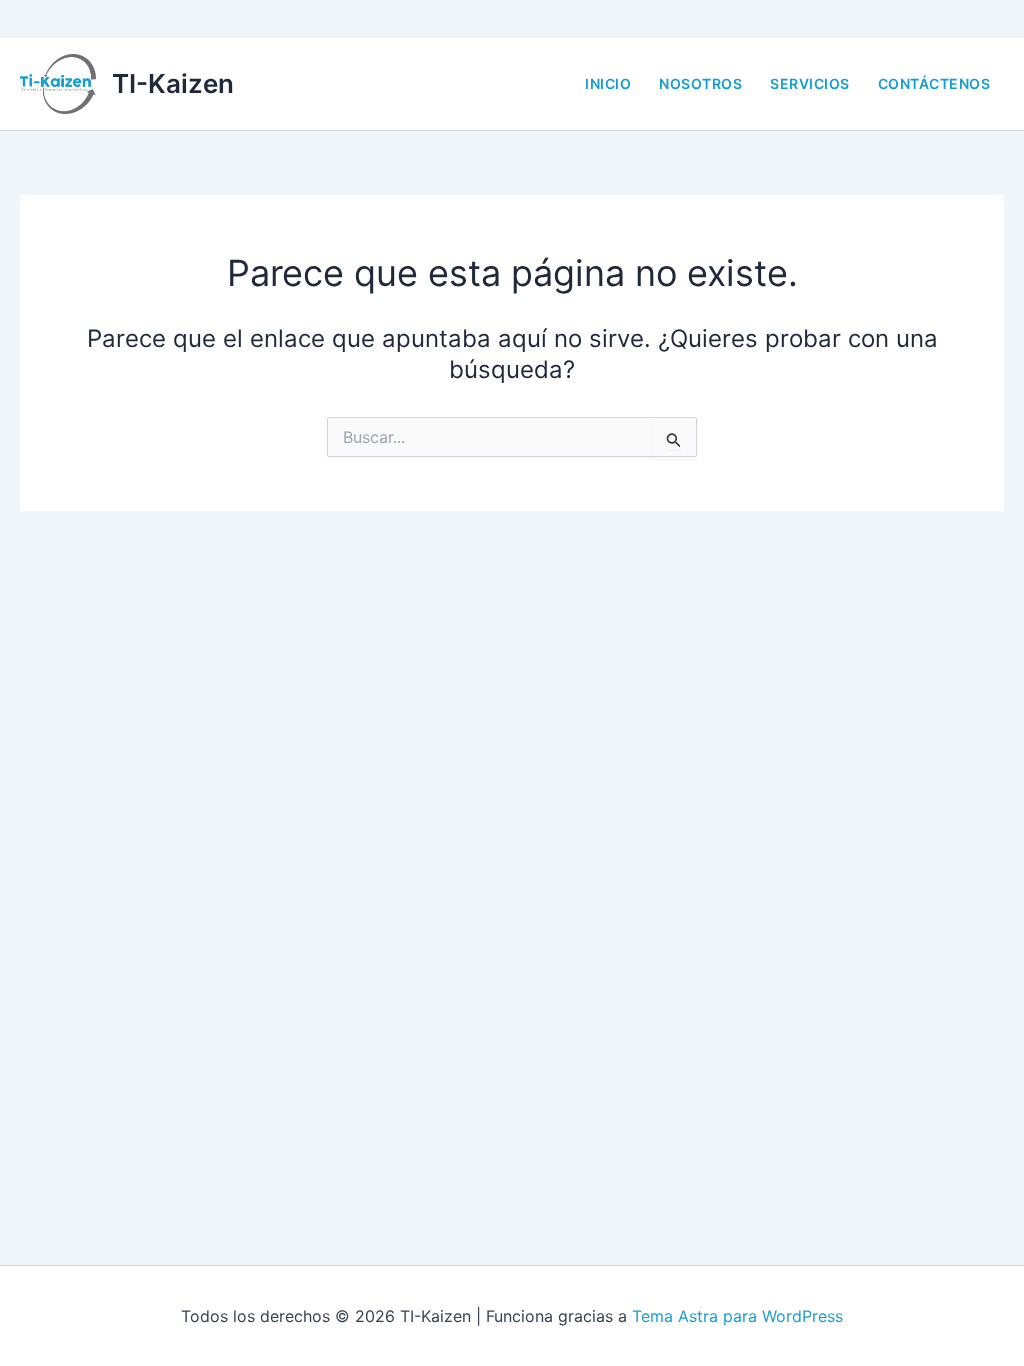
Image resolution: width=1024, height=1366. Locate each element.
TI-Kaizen (173, 83)
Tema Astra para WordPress (737, 1316)
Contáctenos (934, 83)
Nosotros (700, 83)
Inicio (608, 83)
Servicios (810, 83)
